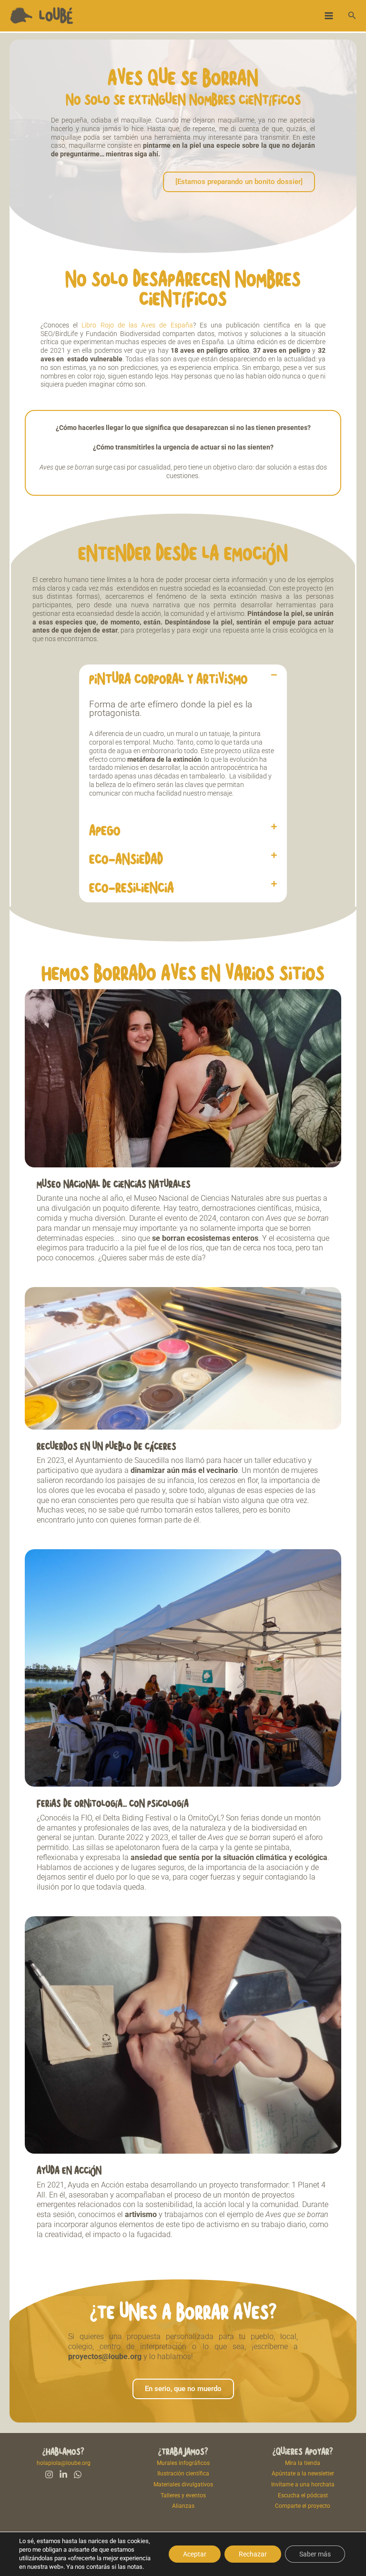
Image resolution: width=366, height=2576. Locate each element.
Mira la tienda (303, 2463)
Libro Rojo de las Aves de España (137, 325)
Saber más (315, 2554)
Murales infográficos (183, 2463)
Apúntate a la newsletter (303, 2474)
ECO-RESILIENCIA (132, 888)
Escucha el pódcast (303, 2495)
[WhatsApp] (78, 2474)
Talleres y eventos (183, 2495)
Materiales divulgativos (183, 2484)
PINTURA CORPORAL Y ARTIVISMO (168, 679)
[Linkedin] (63, 2474)
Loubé (56, 15)
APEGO (105, 830)
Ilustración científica (183, 2474)
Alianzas (183, 2506)
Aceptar (195, 2554)
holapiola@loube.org (64, 2463)
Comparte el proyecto (303, 2506)
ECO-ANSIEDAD (126, 859)
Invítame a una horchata (303, 2484)
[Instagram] (49, 2474)
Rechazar (253, 2554)
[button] (352, 15)
